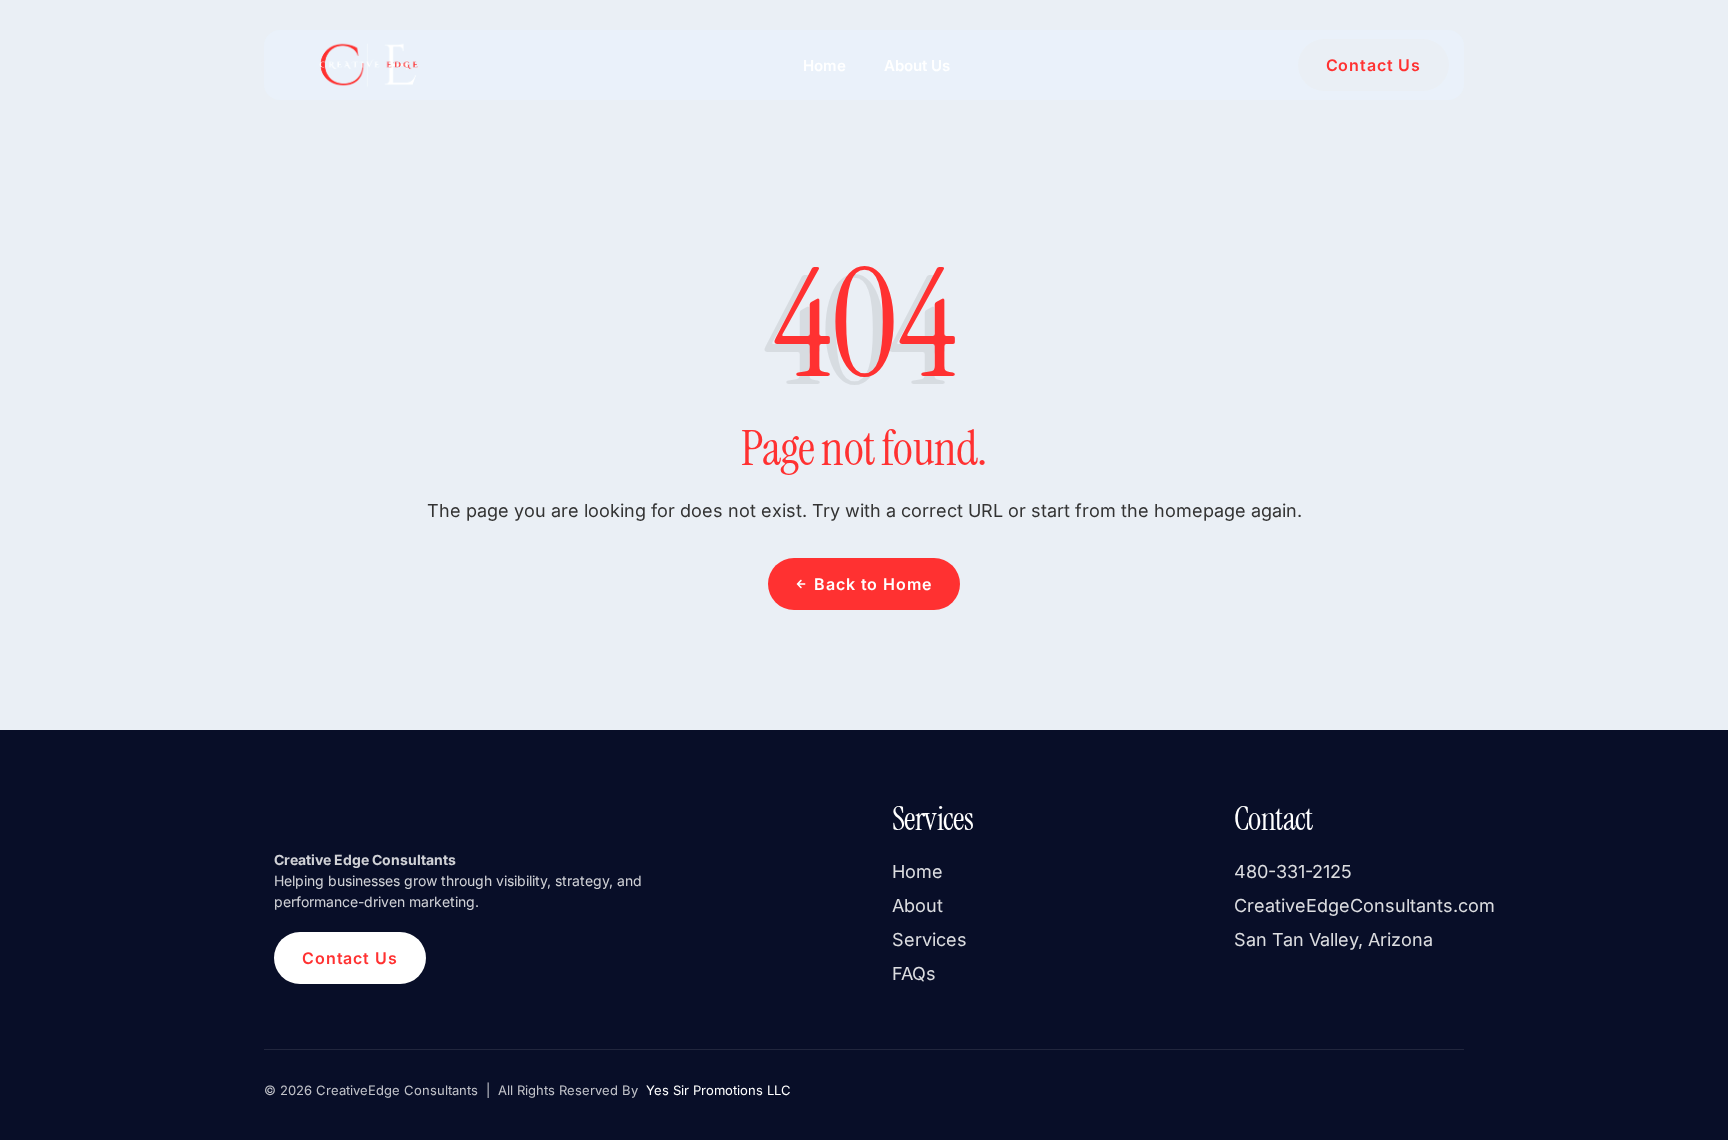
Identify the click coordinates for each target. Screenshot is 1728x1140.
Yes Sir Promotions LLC (716, 1090)
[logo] (367, 65)
